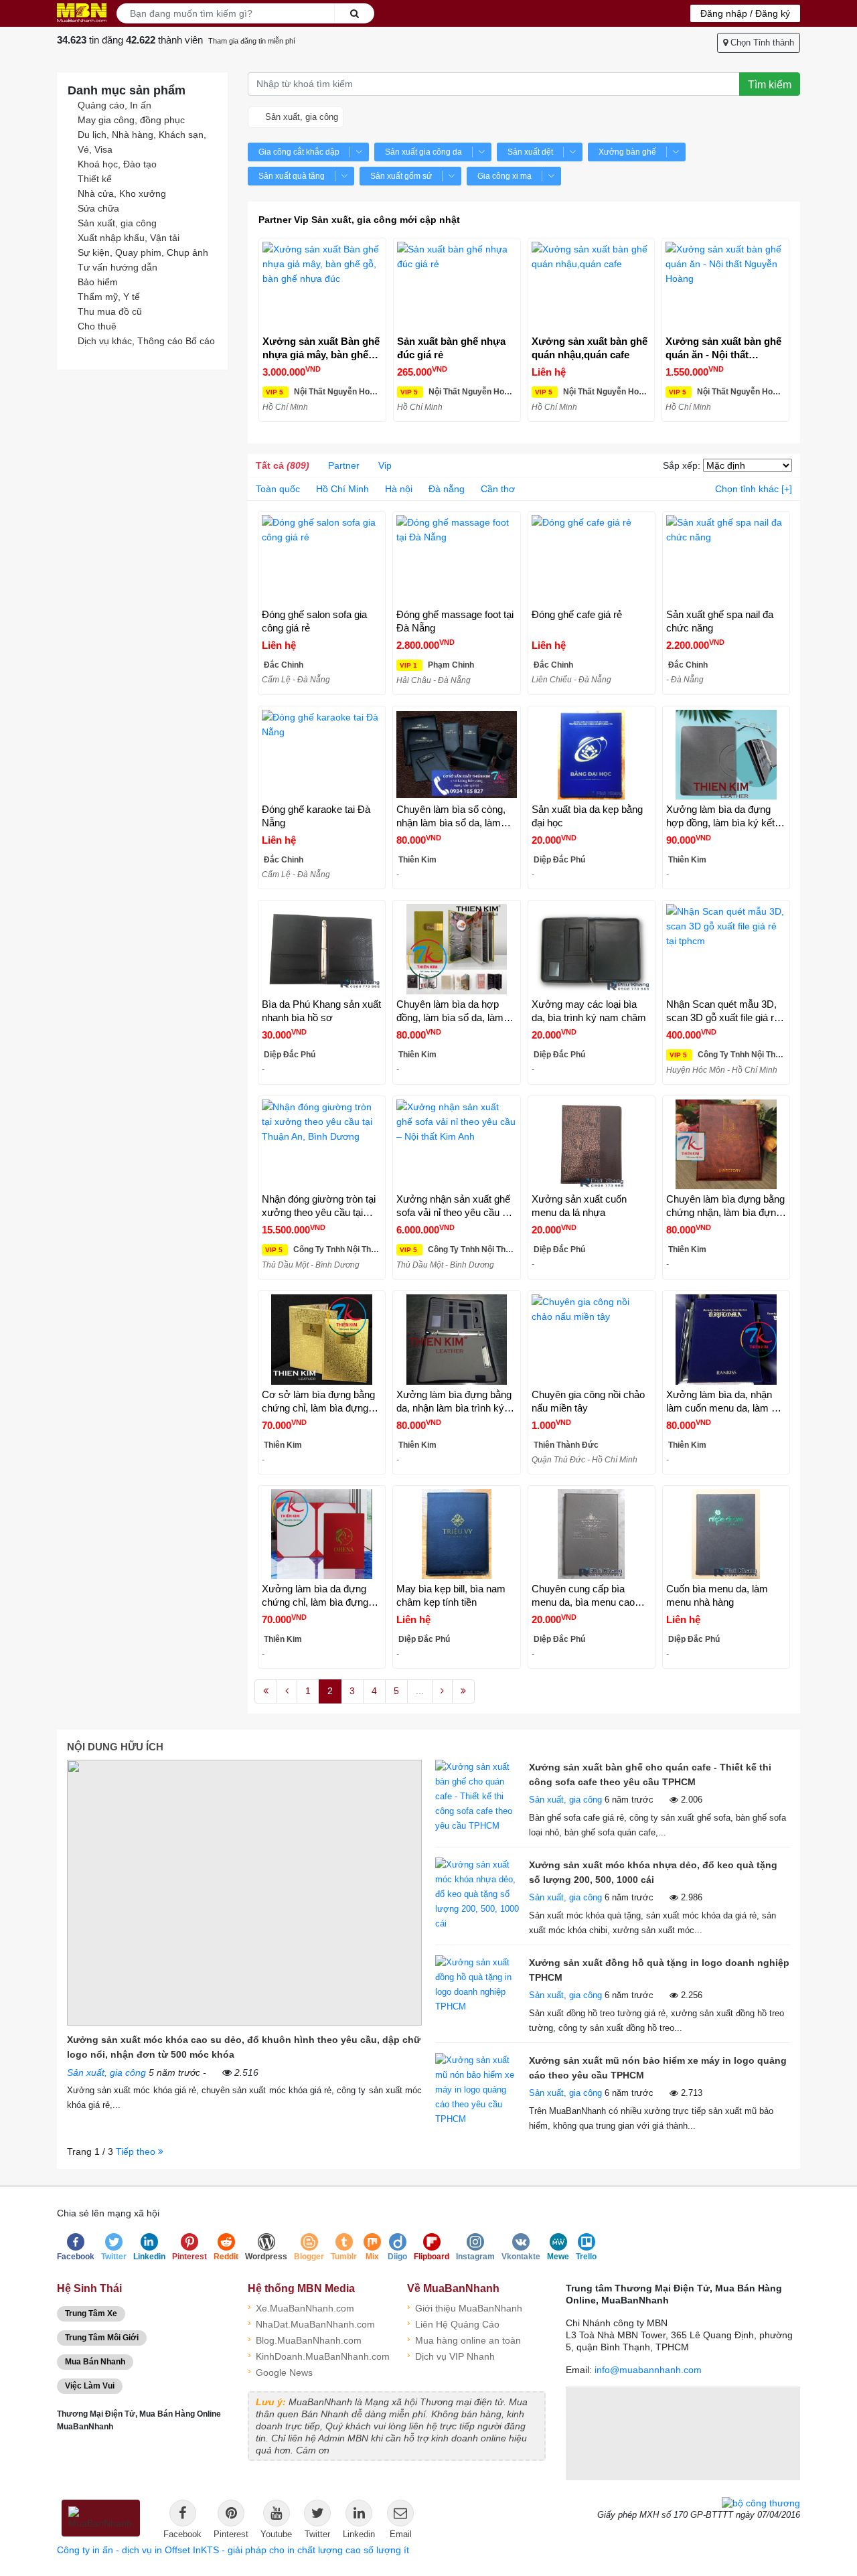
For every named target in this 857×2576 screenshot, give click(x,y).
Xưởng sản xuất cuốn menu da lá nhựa (579, 1206)
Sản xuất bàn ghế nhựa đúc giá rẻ (451, 348)
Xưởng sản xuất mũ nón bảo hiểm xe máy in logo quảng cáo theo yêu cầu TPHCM (658, 2068)
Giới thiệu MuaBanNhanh (465, 2307)
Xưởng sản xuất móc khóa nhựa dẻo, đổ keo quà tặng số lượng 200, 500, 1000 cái (653, 1872)
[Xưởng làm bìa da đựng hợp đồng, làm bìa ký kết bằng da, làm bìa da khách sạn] (726, 755)
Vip (385, 465)
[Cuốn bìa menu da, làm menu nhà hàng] (726, 1534)
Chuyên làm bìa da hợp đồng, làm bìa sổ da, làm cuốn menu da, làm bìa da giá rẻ (453, 1011)
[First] (266, 1691)
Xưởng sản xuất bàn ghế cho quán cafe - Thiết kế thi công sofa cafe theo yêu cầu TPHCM (650, 1774)
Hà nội (399, 489)
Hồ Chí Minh (342, 489)
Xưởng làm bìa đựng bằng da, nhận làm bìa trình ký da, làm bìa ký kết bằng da (454, 1402)
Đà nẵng (447, 489)
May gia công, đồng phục (131, 120)
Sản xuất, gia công (117, 223)
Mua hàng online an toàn (464, 2339)
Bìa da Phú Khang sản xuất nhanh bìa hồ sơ (321, 1011)
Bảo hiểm (98, 282)
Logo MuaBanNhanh (82, 13)
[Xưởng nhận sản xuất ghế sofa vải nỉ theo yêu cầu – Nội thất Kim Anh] (456, 1144)
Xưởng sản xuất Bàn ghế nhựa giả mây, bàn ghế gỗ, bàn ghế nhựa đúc (321, 349)
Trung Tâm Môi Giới (102, 2338)
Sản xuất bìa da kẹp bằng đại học (587, 816)
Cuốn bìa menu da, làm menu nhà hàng (717, 1595)
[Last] (463, 1691)
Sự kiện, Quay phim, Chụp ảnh (143, 252)
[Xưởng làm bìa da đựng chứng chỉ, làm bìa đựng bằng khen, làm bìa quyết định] (322, 1534)
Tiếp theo (137, 2151)
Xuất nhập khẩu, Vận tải (129, 238)
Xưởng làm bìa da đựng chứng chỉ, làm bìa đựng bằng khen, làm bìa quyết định (317, 1596)
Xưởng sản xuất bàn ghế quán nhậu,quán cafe (590, 348)
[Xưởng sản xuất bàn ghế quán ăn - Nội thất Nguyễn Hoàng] (725, 287)
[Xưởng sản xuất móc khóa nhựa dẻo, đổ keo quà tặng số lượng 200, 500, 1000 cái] (479, 1893)
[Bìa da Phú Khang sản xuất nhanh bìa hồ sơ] (322, 949)
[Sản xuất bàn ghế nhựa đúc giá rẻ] (457, 287)
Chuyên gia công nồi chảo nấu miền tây (588, 1401)
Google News (280, 2371)
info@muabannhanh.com (648, 2370)
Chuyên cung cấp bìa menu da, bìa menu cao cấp (583, 1596)
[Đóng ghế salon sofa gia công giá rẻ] (322, 560)
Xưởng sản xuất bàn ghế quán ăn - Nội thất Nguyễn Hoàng (723, 349)
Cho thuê (97, 326)
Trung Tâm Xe (91, 2314)
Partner (344, 465)
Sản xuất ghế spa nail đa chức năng (720, 621)
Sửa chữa (98, 208)
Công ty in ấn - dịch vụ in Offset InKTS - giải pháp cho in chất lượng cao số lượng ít (233, 2550)
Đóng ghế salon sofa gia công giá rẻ (314, 621)
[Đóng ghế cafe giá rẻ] (592, 560)
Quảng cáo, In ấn (114, 105)
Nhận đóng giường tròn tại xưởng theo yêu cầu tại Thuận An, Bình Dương (319, 1206)
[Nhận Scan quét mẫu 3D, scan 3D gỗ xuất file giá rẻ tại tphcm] (726, 949)
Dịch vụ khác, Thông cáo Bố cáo (146, 341)
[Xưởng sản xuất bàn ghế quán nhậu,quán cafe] (592, 287)
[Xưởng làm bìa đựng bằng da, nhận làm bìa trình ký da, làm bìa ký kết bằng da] (456, 1339)
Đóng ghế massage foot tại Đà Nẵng (455, 621)
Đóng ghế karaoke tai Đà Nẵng (316, 816)
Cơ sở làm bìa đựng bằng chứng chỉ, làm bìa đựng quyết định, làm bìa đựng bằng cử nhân (318, 1402)
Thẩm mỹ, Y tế (109, 297)
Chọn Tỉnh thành (761, 43)
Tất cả (283, 465)
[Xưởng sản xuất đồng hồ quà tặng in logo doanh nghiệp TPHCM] (479, 1984)
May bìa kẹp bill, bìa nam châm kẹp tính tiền (451, 1595)
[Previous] (287, 1691)
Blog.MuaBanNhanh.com (305, 2339)
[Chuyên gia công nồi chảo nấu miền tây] (592, 1339)
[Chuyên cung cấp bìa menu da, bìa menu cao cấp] (592, 1534)
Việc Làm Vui (90, 2386)
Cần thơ (498, 489)
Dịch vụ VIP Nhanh (451, 2355)
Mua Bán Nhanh (95, 2362)
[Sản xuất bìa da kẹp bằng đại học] (592, 755)
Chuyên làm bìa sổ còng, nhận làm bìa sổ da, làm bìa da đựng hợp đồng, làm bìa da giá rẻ (455, 817)
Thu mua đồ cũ (110, 311)
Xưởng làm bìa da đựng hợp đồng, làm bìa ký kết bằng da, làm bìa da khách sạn (724, 817)
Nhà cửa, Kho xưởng (122, 194)
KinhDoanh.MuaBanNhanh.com (317, 2355)
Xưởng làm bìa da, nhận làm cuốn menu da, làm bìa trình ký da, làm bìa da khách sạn (725, 1402)
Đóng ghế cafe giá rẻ (577, 614)
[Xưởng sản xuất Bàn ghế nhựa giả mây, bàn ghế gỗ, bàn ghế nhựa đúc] (322, 287)
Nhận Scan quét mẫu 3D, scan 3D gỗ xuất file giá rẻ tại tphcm (723, 1011)
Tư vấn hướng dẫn (118, 267)
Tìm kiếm (770, 85)
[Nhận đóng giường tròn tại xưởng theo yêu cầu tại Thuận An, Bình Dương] (322, 1144)
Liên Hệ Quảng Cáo (453, 2323)
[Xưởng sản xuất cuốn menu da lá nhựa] (592, 1144)
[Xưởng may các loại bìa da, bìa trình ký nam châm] (592, 949)
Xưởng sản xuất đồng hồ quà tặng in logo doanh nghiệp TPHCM (659, 1970)
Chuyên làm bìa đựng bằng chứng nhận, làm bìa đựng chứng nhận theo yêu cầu (725, 1206)
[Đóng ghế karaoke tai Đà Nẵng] (322, 755)
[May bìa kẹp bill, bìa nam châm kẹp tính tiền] (456, 1534)
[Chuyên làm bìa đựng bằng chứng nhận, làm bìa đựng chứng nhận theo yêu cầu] (726, 1144)
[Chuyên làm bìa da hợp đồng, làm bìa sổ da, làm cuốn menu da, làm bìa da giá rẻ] (456, 949)
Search (354, 13)
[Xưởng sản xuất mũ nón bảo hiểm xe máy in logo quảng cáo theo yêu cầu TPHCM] (479, 2089)
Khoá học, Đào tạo (117, 164)
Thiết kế (95, 179)
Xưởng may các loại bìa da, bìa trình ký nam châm (589, 1011)
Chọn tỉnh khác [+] (754, 489)
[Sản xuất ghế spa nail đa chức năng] (726, 560)
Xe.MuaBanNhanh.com (301, 2307)
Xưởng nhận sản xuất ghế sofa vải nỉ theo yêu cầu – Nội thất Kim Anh (453, 1206)
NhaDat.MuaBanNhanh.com (311, 2323)
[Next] (442, 1691)
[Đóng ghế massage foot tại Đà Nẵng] (456, 560)
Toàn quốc (278, 489)
